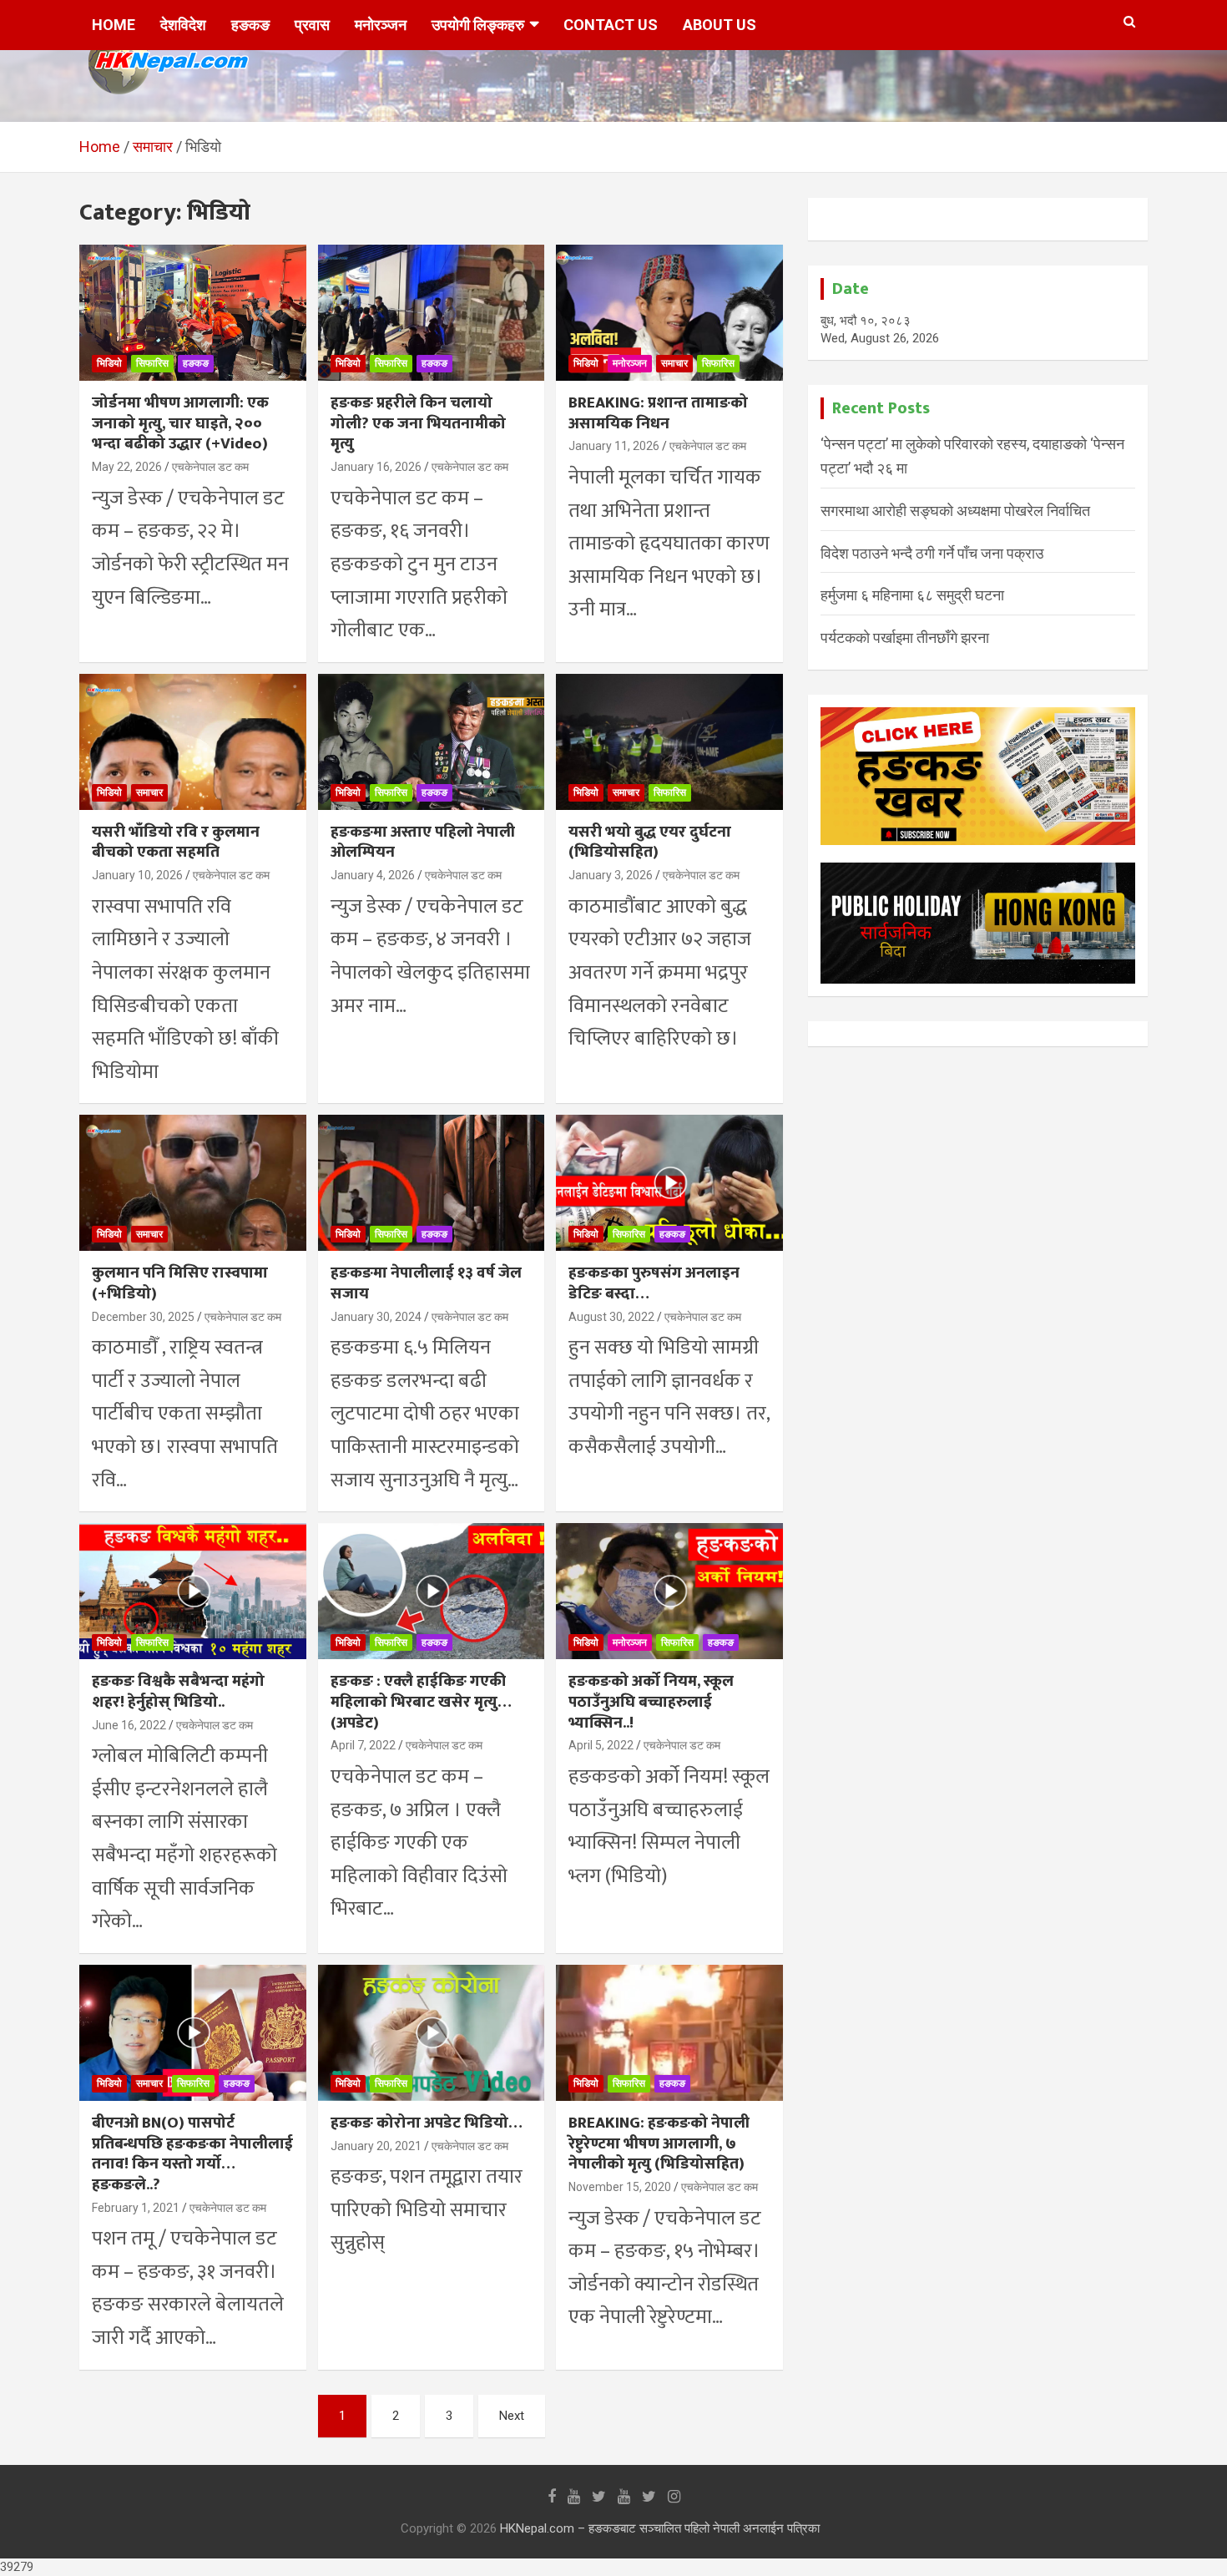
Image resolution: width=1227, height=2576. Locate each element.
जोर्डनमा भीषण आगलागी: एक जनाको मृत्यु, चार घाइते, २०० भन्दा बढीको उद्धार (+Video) (180, 423)
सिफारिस (152, 363)
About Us (720, 25)
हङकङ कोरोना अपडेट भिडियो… (427, 2123)
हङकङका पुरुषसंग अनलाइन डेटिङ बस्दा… (654, 1283)
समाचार (674, 363)
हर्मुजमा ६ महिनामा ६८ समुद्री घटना (912, 595)
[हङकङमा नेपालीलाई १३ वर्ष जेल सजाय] (431, 1183)
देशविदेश (183, 25)
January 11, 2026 (614, 446)
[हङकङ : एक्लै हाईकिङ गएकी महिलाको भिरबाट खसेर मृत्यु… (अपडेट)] (431, 1592)
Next (512, 2416)
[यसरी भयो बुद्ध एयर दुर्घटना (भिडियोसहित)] (670, 741)
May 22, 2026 (127, 467)
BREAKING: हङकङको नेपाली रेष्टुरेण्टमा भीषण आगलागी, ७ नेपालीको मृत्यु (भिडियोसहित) (659, 2143)
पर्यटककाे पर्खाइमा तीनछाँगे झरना (905, 638)
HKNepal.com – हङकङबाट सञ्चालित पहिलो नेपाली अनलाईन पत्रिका (660, 2528)
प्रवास (312, 25)
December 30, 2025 (143, 1317)
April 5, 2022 (601, 1745)
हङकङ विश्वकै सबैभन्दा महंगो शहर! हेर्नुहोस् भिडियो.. (178, 1692)
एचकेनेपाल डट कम (210, 467)
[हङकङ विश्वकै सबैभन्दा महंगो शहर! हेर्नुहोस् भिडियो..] (192, 1592)
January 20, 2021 (376, 2146)
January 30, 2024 (376, 1317)
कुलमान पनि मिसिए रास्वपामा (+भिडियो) (180, 1283)
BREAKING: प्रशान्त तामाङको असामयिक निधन (658, 413)
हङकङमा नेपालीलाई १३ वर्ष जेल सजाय (426, 1283)
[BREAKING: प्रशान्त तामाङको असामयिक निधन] (670, 313)
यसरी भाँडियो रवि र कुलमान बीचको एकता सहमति (176, 843)
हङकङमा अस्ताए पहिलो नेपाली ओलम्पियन (423, 843)
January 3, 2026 (611, 875)
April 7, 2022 (363, 1745)
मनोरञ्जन (381, 25)
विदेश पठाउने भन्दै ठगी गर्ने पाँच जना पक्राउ (932, 553)
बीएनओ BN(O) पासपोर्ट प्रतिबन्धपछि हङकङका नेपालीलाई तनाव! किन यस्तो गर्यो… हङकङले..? (192, 2154)
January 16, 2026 (376, 467)
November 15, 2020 (620, 2187)
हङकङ (250, 25)
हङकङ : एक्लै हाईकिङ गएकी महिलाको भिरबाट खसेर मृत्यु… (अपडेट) (421, 1702)
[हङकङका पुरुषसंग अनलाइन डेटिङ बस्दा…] (670, 1183)
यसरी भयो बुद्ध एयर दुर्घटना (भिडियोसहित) (650, 843)
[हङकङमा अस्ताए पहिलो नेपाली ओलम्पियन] (431, 741)
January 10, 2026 (137, 875)
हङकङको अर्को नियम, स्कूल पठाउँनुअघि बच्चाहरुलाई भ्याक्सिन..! (651, 1702)
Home (114, 25)
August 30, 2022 (611, 1317)
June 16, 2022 (129, 1725)
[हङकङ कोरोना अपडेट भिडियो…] (431, 2032)
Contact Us (611, 25)
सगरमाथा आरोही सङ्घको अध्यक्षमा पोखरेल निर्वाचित (955, 511)
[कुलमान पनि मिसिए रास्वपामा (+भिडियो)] (192, 1183)
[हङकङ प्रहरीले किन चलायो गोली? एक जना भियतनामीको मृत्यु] (431, 313)
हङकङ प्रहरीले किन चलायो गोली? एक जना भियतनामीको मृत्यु (418, 423)
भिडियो (109, 363)
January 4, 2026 (373, 875)
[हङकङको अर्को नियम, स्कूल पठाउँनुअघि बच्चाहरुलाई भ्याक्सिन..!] (670, 1592)
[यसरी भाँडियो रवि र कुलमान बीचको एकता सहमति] (192, 741)
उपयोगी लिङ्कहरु (478, 25)
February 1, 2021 (136, 2208)
